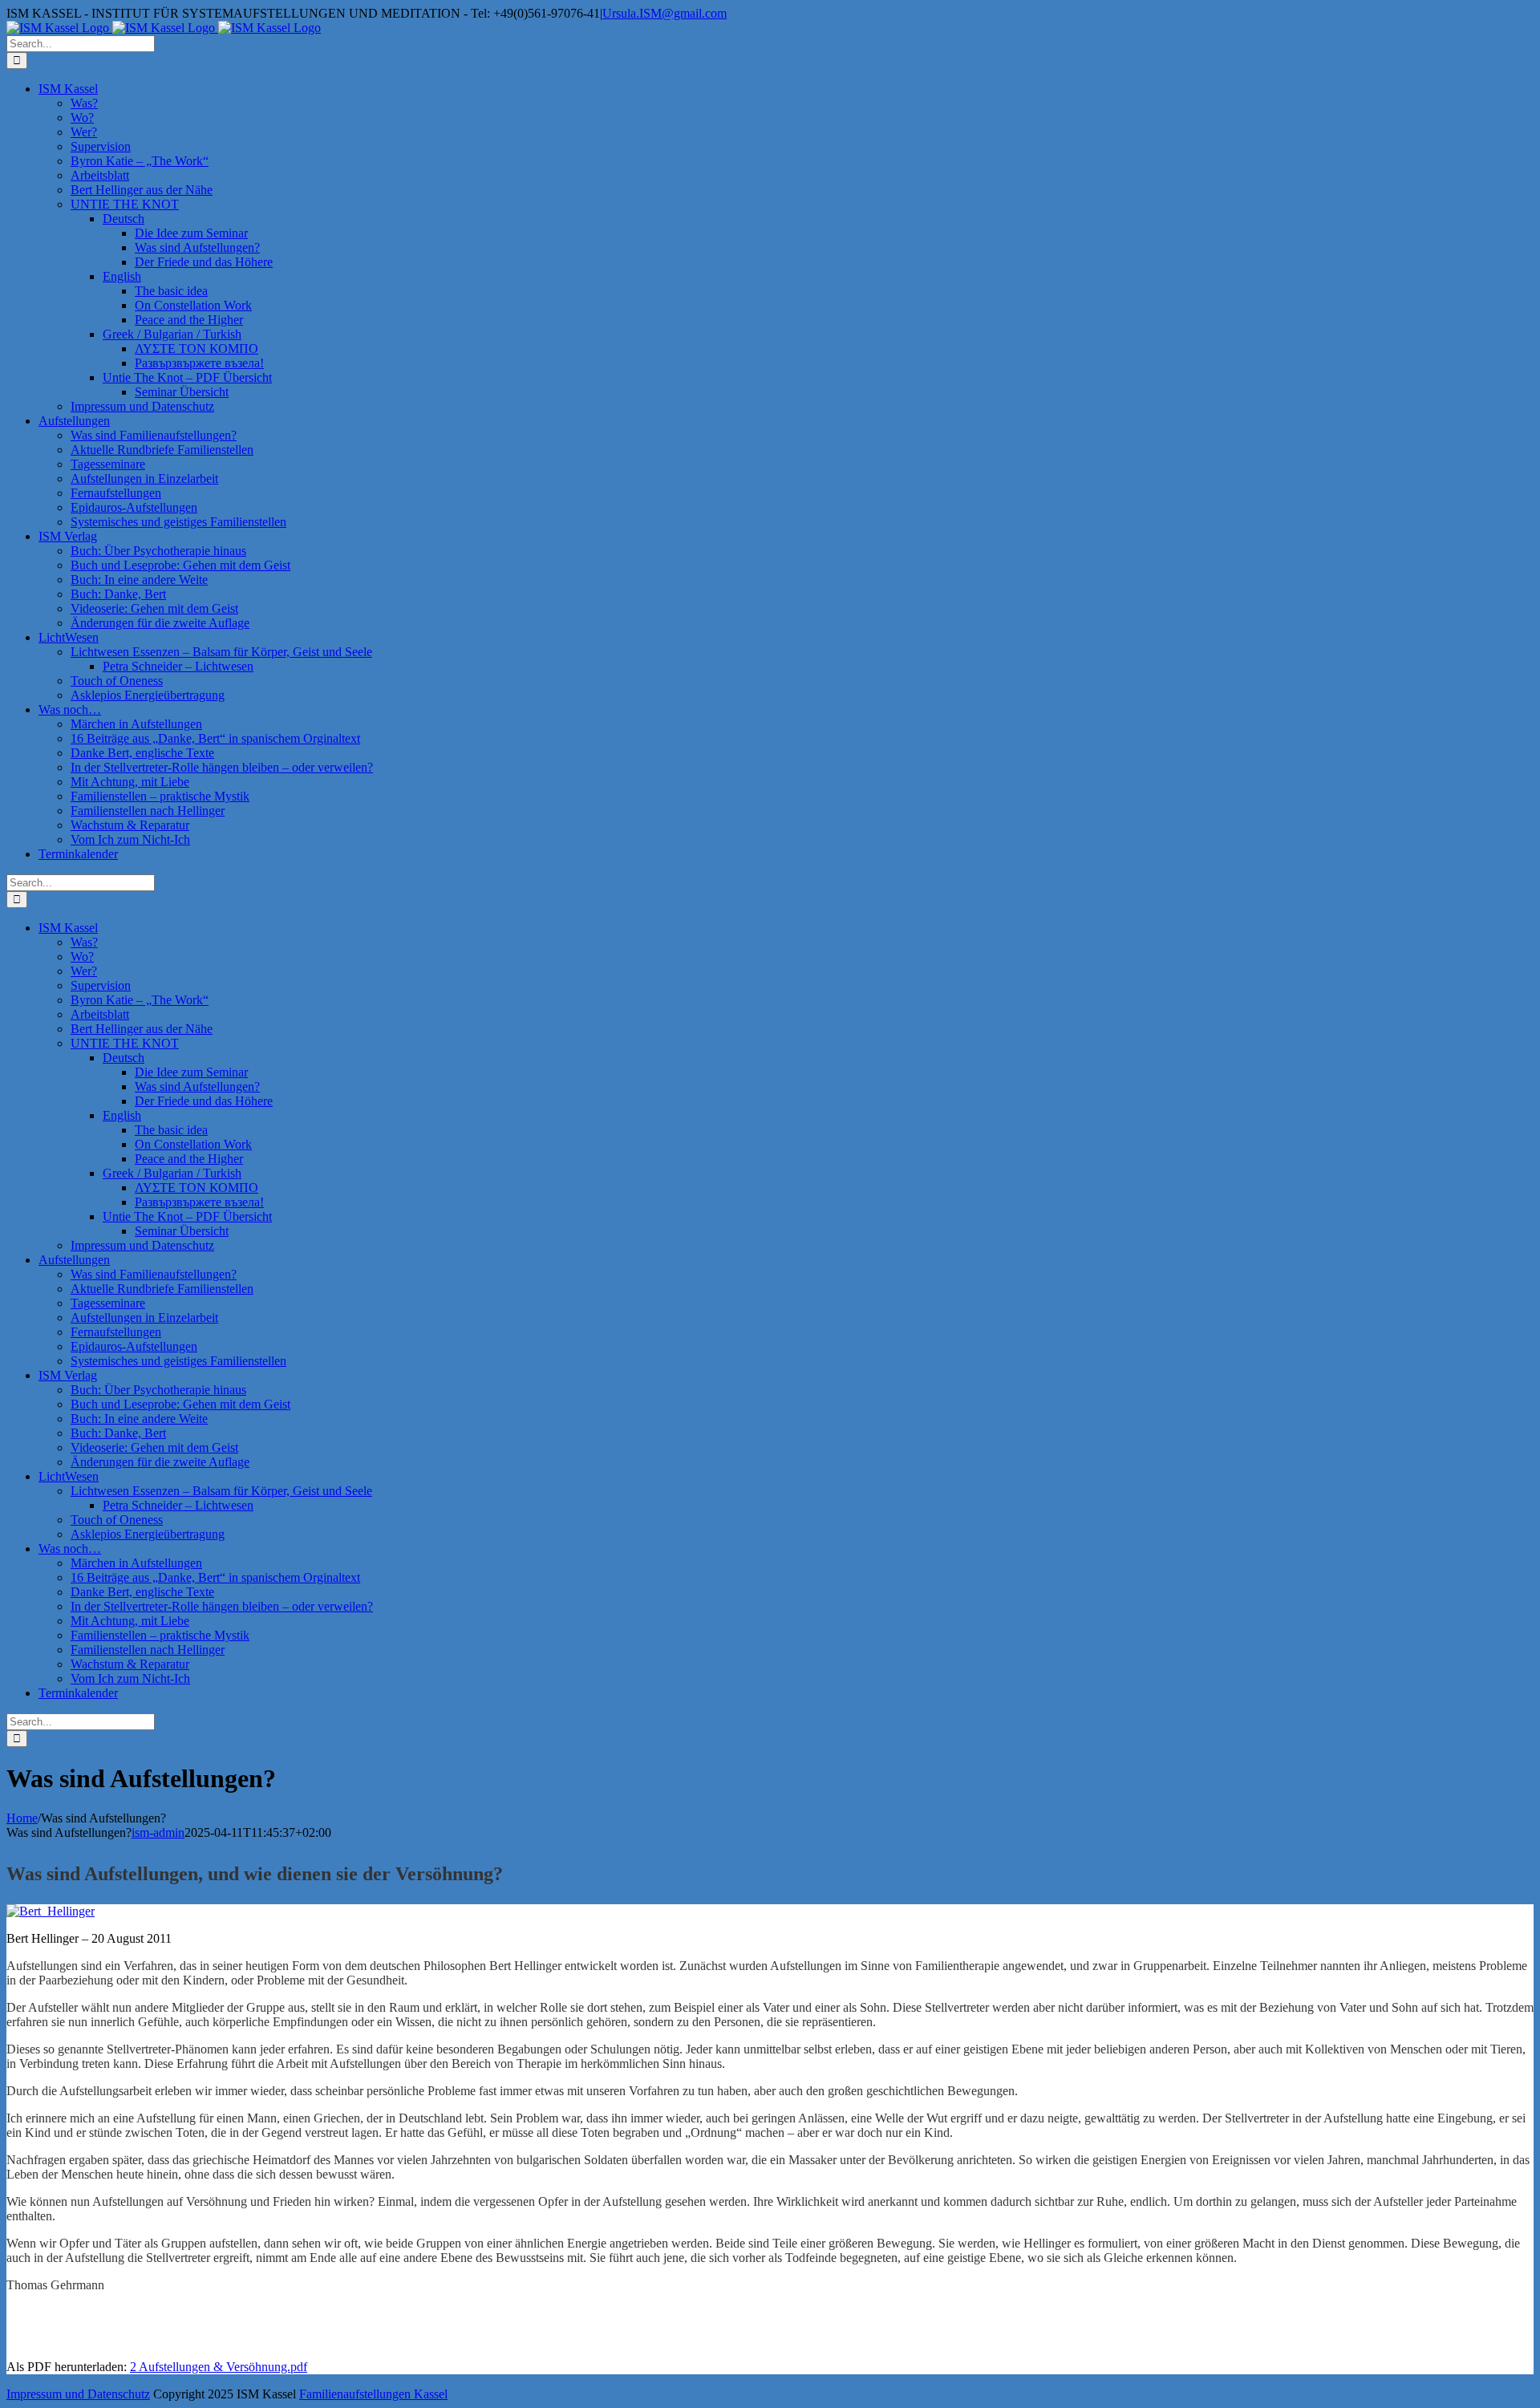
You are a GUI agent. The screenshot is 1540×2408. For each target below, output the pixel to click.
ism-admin (158, 1832)
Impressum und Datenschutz (78, 2394)
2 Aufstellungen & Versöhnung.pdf (219, 2367)
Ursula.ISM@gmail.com (665, 13)
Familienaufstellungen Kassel (373, 2394)
